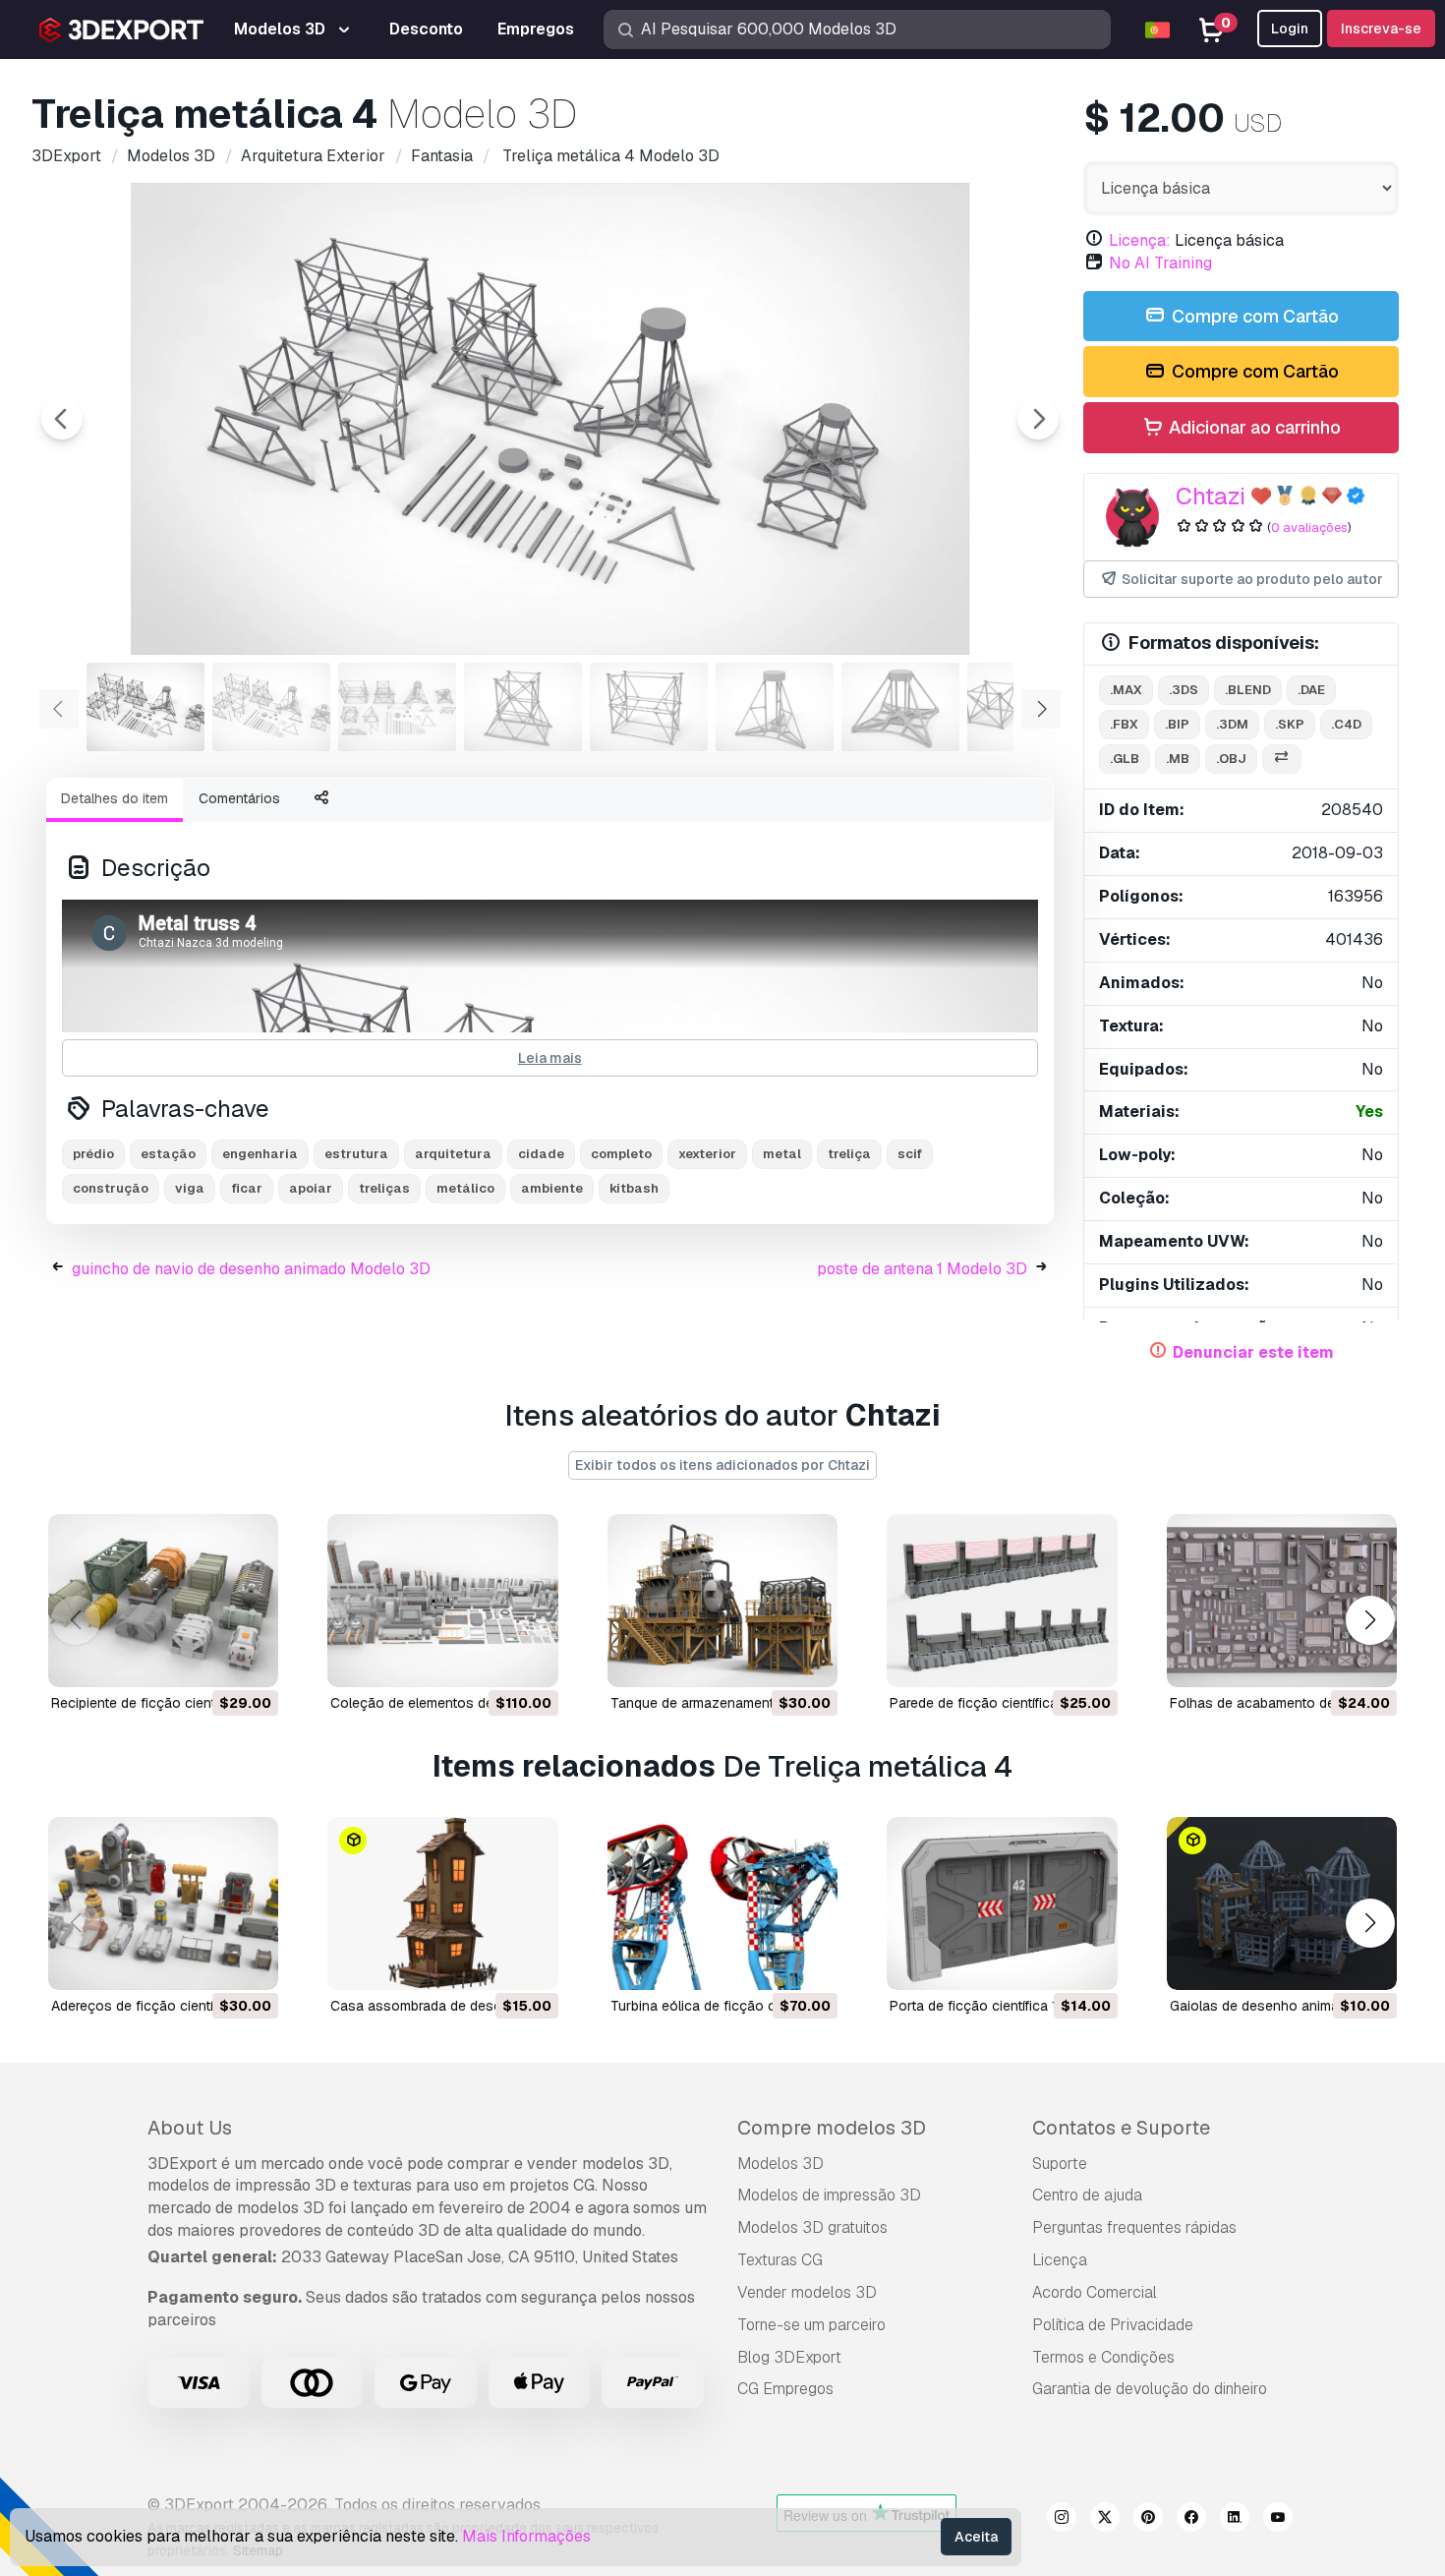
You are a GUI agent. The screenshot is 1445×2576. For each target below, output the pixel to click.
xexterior (707, 1154)
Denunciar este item (1253, 1352)
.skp (1290, 724)
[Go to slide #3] (397, 707)
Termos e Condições (1103, 2357)
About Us (190, 2128)
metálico (465, 1188)
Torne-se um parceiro (811, 2325)
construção (111, 1188)
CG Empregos (785, 2389)
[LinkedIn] (1235, 2520)
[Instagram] (1062, 2520)
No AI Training (1160, 263)
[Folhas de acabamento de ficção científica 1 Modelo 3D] (1282, 1601)
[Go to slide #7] (900, 707)
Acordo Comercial (1095, 2292)
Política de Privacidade (1113, 2325)
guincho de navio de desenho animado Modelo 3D (251, 1269)
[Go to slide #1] (145, 707)
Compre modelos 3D (832, 2128)
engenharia (260, 1154)
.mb (1178, 759)
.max (1126, 690)
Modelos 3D (780, 2164)
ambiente (552, 1188)
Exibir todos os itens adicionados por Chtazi (722, 1465)
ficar (247, 1188)
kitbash (634, 1188)
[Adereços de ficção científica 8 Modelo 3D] (163, 1903)
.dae (1311, 690)
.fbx (1124, 724)
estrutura (356, 1154)
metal (782, 1154)
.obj (1231, 759)
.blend (1248, 690)
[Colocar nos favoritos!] (250, 1660)
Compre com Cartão (1253, 316)
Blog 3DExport (789, 2357)
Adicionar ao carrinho (1253, 427)
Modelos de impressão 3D (829, 2195)
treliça (849, 1154)
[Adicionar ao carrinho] (209, 1660)
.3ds (1184, 690)
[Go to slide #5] (649, 707)
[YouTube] (1278, 2520)
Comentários (239, 798)
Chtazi (1211, 496)
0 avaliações (1309, 527)
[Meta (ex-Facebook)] (1191, 2520)
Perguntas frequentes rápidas (1134, 2227)
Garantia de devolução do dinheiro (1150, 2389)
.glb (1125, 759)
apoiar (311, 1188)
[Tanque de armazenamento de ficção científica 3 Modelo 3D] (722, 1601)
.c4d (1346, 724)
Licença (1060, 2260)
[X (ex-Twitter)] (1105, 2520)
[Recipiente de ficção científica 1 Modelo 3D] (163, 1601)
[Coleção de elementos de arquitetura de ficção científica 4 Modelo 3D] (442, 1601)
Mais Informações (526, 2536)
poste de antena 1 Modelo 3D (922, 1269)
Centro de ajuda (1087, 2195)
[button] (1370, 1620)
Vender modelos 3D (807, 2292)
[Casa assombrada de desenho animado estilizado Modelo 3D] (442, 1903)
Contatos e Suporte (1121, 2128)
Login (1290, 29)
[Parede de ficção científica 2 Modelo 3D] (1002, 1601)
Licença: (1140, 240)
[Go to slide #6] (775, 707)
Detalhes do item (115, 798)
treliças (384, 1188)
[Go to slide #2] (271, 707)
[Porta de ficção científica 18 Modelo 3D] (1002, 1903)
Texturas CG (780, 2260)
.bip (1177, 724)
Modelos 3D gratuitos (812, 2227)
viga (190, 1188)
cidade (541, 1154)
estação (168, 1154)
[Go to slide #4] (523, 707)
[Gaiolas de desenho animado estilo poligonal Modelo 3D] (1282, 1903)
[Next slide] (1038, 419)
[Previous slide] (62, 419)
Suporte (1060, 2164)
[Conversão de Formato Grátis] (1282, 760)
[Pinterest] (1148, 2520)
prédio (93, 1154)
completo (621, 1154)
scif (910, 1154)
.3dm (1232, 724)
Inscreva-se (1381, 29)
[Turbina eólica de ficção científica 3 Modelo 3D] (722, 1903)
